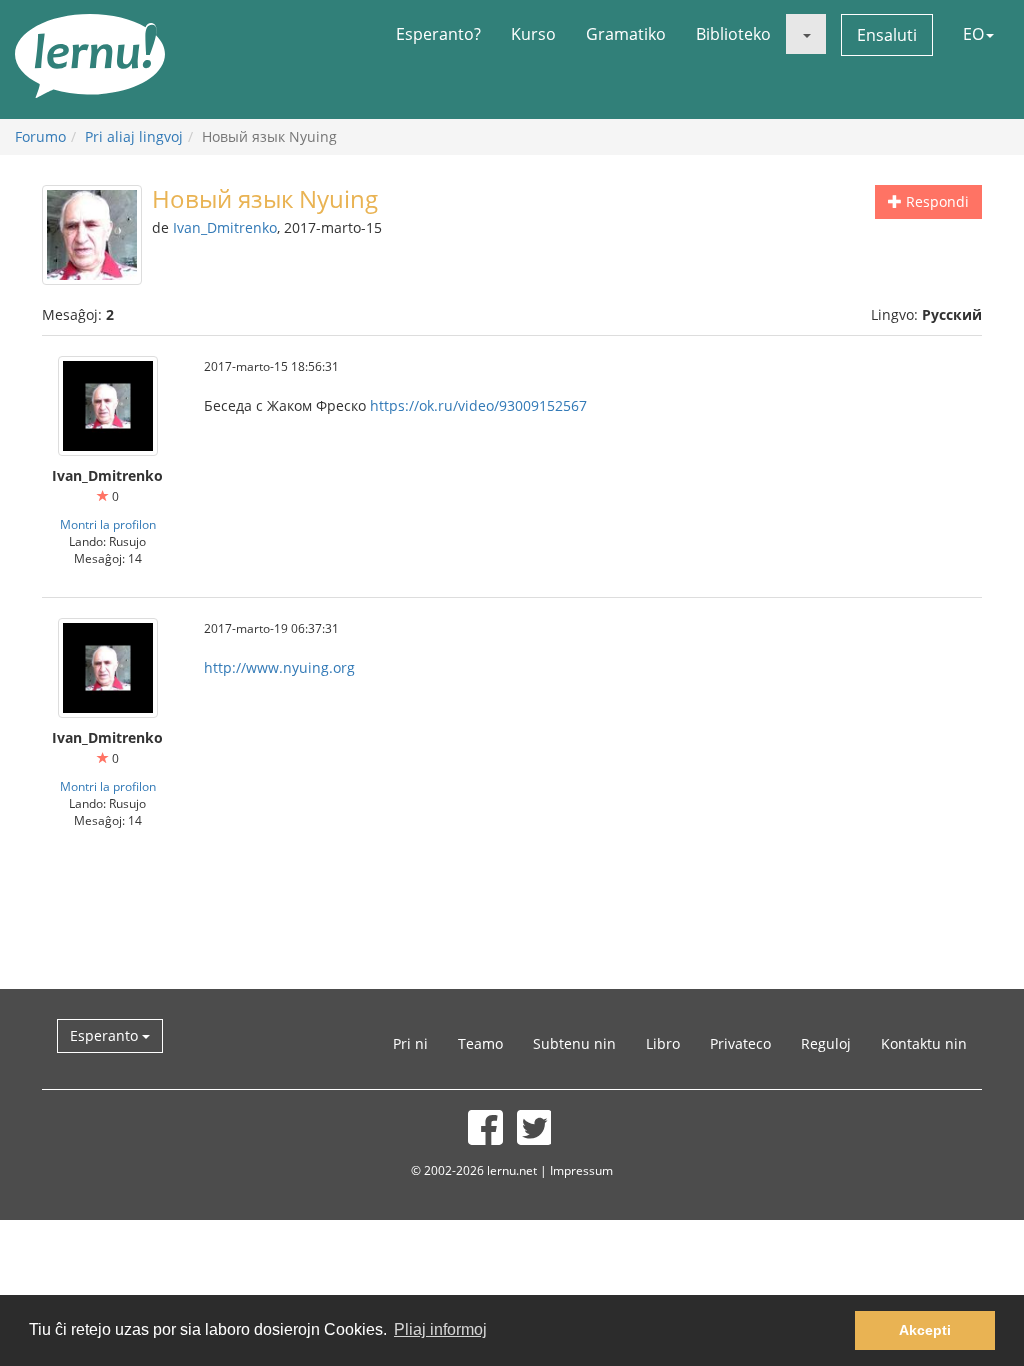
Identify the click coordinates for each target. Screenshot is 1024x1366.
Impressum (581, 1170)
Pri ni (410, 1043)
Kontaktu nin (924, 1043)
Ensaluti (887, 35)
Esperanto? (438, 34)
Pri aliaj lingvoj (134, 136)
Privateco (740, 1043)
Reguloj (826, 1043)
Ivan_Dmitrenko (225, 227)
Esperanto (106, 1035)
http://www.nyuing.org (279, 667)
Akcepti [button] (925, 1330)
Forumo (40, 136)
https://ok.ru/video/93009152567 (478, 405)
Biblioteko (733, 34)
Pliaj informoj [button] (440, 1329)
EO (973, 34)
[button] (806, 34)
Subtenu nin (574, 1043)
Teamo (480, 1043)
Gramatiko (626, 34)
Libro (663, 1043)
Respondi (935, 201)
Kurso (533, 34)
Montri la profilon (108, 524)
